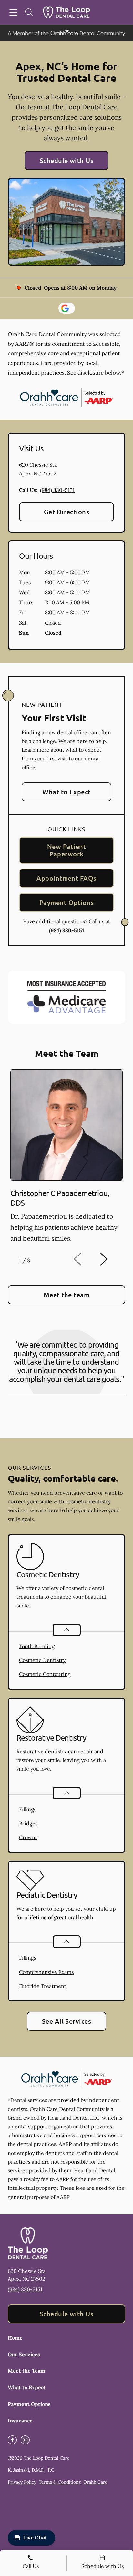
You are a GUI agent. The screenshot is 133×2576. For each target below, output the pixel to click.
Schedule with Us (67, 160)
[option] (66, 1158)
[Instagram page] (25, 2440)
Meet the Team (26, 2371)
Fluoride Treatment (43, 1986)
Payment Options (66, 902)
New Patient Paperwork (66, 850)
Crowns (28, 1837)
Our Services (24, 2354)
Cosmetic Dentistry (42, 1660)
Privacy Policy (22, 2482)
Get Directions (67, 512)
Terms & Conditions (60, 2482)
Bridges (28, 1823)
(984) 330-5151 (57, 490)
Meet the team (66, 1295)
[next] (112, 1259)
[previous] (87, 1259)
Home (15, 2338)
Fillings (28, 1809)
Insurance (20, 2421)
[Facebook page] (12, 2440)
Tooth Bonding (37, 1646)
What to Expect (66, 792)
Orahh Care (95, 2482)
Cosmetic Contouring (45, 1674)
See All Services (67, 2021)
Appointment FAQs (66, 878)
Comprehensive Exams (46, 1972)
